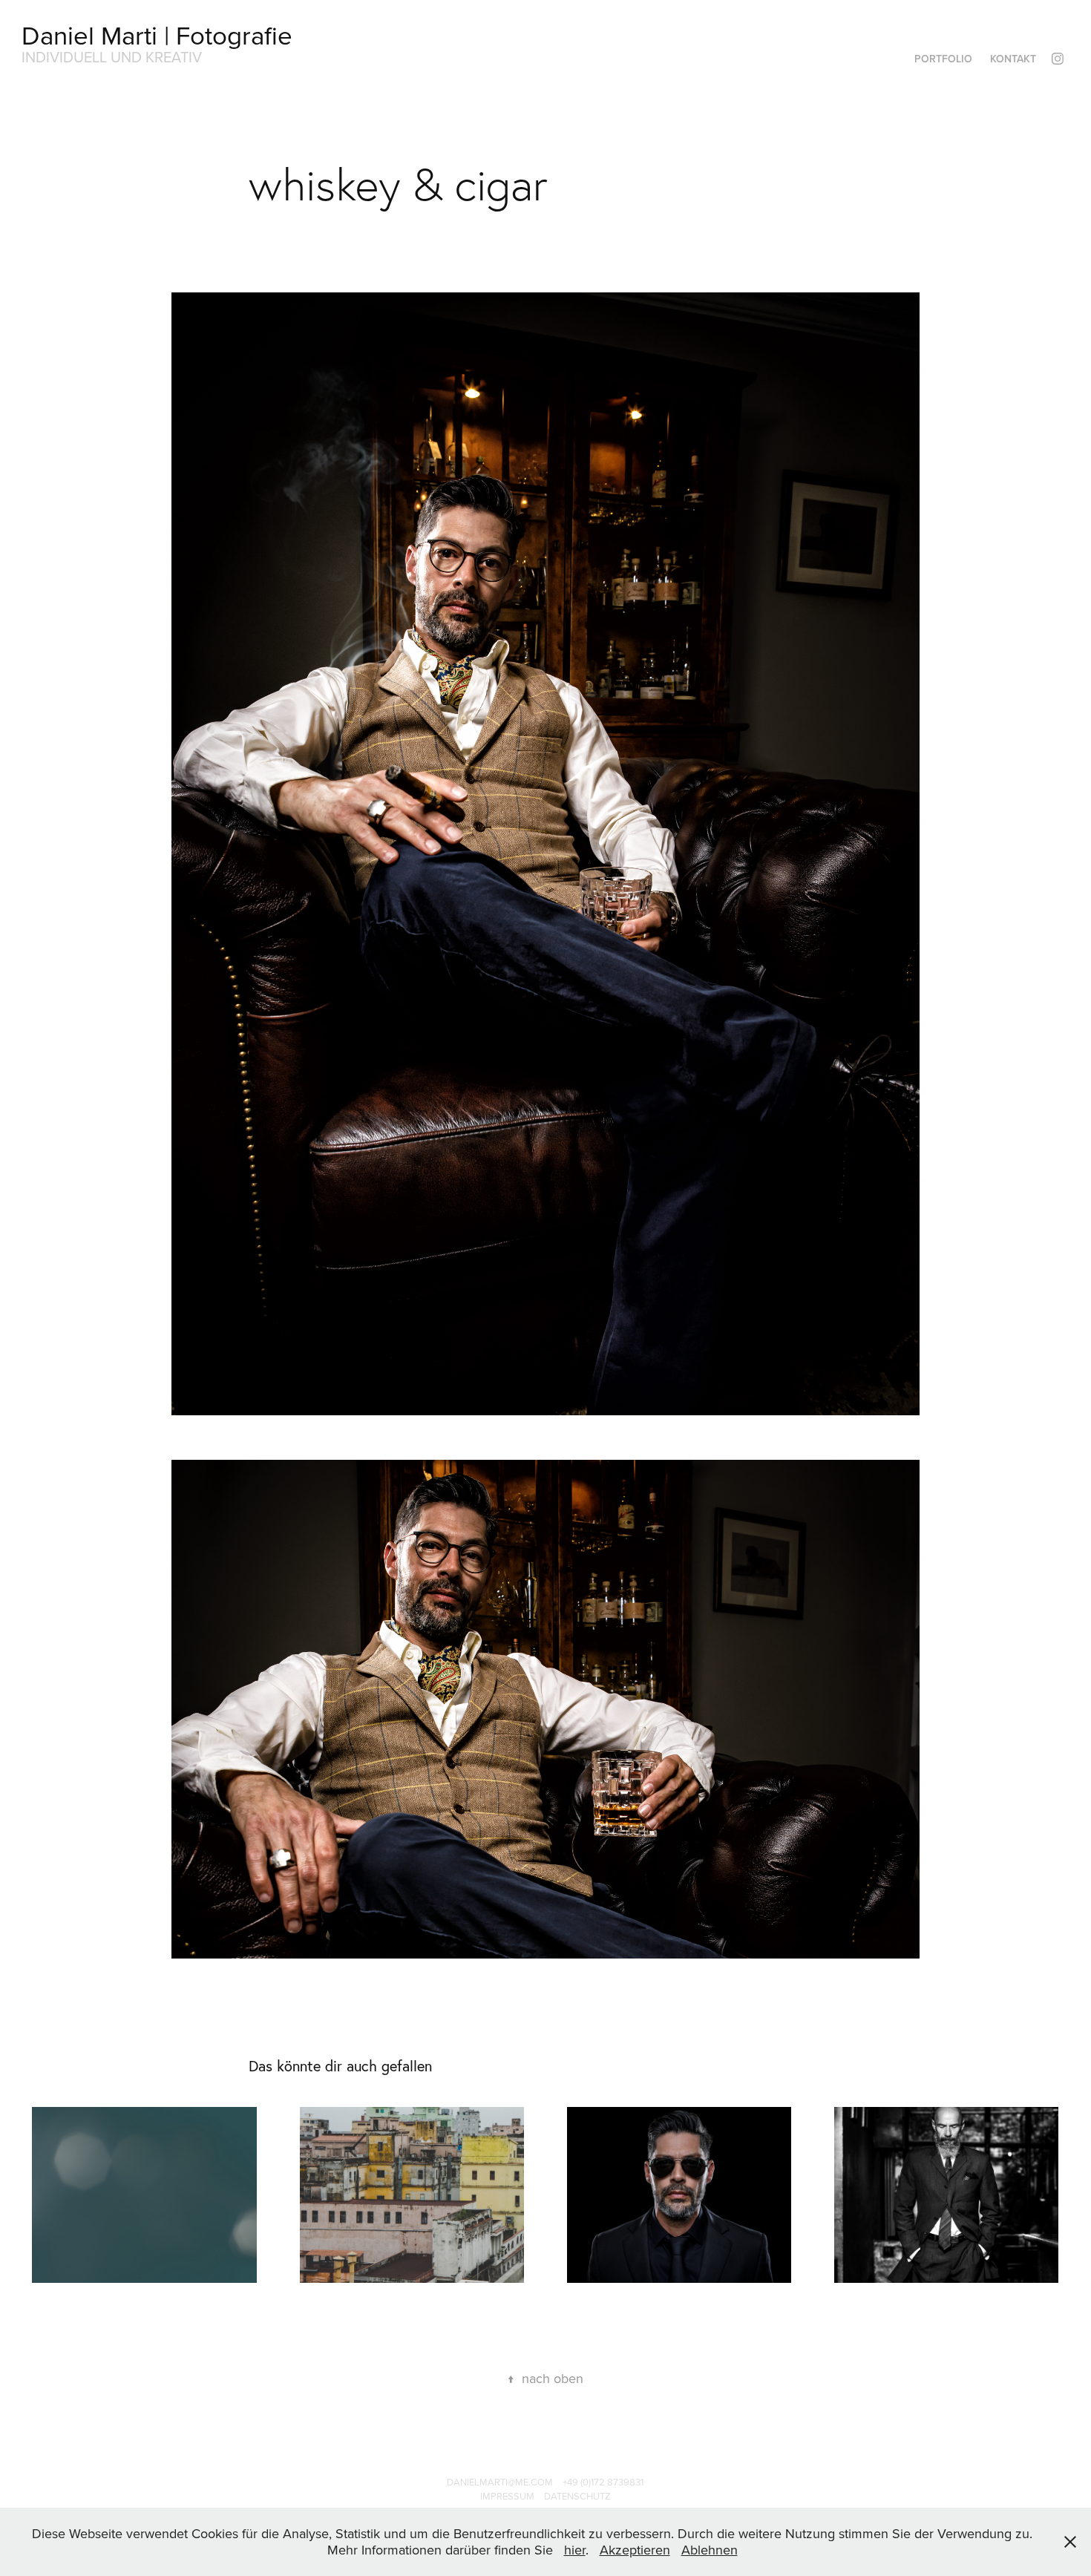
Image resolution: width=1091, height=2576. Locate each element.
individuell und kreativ (112, 57)
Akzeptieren (635, 2550)
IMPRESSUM (507, 2496)
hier (575, 2550)
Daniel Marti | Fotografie (157, 35)
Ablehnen (710, 2550)
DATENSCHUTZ (577, 2496)
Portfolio (943, 59)
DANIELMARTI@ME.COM (500, 2482)
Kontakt (1013, 59)
